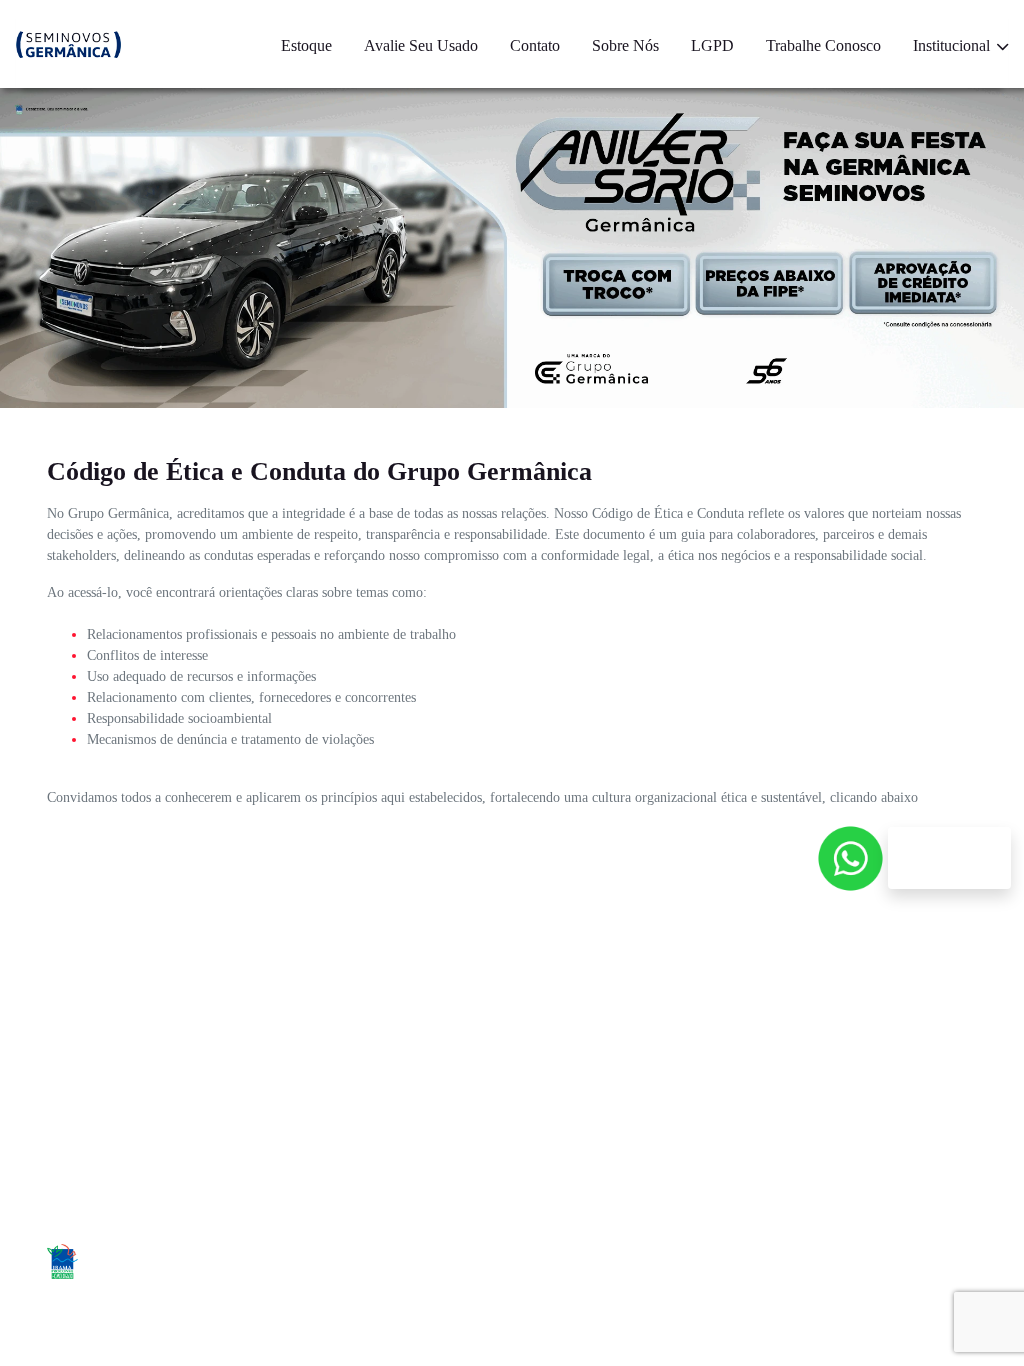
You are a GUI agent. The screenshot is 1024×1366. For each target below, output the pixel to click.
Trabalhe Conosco (823, 45)
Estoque (306, 45)
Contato (535, 45)
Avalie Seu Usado (421, 45)
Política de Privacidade (842, 1127)
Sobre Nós (625, 45)
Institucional (953, 45)
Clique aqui (512, 860)
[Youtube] (954, 1264)
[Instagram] (909, 1264)
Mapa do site (630, 1116)
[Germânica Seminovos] (68, 44)
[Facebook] (864, 1264)
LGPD (712, 45)
